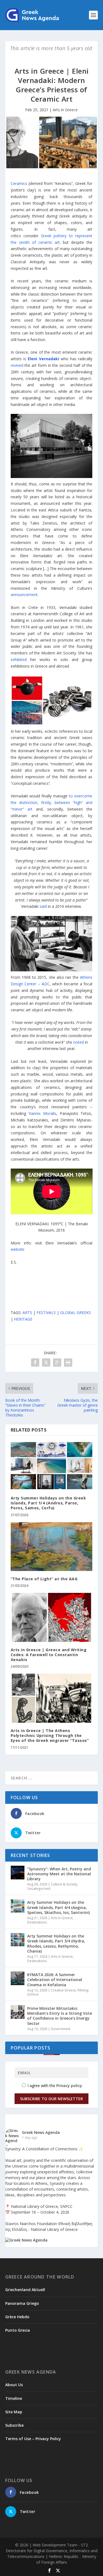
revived (17, 365)
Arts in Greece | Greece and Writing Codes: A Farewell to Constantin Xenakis (49, 1655)
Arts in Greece (65, 110)
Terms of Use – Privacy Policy (33, 2439)
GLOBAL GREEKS (76, 1313)
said (43, 906)
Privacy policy (69, 2086)
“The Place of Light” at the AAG (44, 1579)
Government (61, 2029)
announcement (24, 595)
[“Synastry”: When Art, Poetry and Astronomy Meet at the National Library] (18, 1873)
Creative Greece (63, 1990)
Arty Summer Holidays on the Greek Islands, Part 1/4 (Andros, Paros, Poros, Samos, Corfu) (48, 1503)
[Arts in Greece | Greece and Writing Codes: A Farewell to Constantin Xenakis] (52, 1617)
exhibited (19, 659)
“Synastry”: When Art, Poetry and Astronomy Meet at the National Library (59, 1874)
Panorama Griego (22, 2303)
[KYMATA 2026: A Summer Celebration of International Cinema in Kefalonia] (18, 1978)
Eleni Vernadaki (43, 359)
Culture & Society (64, 1884)
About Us (14, 2385)
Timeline (14, 2398)
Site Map (14, 2412)
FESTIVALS (46, 1313)
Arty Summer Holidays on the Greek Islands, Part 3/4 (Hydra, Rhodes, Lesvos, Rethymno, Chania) (56, 1944)
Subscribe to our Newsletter (51, 2099)
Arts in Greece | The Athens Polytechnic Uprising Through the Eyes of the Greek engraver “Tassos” (50, 1735)
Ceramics (19, 183)
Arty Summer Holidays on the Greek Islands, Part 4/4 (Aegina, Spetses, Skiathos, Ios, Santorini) (59, 1907)
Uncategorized (39, 1889)
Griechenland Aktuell (25, 2290)
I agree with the (54, 2086)
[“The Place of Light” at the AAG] (52, 1547)
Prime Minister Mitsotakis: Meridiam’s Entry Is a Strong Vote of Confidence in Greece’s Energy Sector (60, 2016)
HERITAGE (23, 1319)
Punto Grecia (18, 2330)
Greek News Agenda (41, 2132)
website (18, 1249)
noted (79, 1042)
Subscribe (14, 2425)
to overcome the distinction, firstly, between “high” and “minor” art (52, 802)
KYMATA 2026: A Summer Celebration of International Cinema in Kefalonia (55, 1980)
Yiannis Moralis (42, 1113)
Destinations (37, 1922)
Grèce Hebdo (17, 2317)
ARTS (27, 1313)
